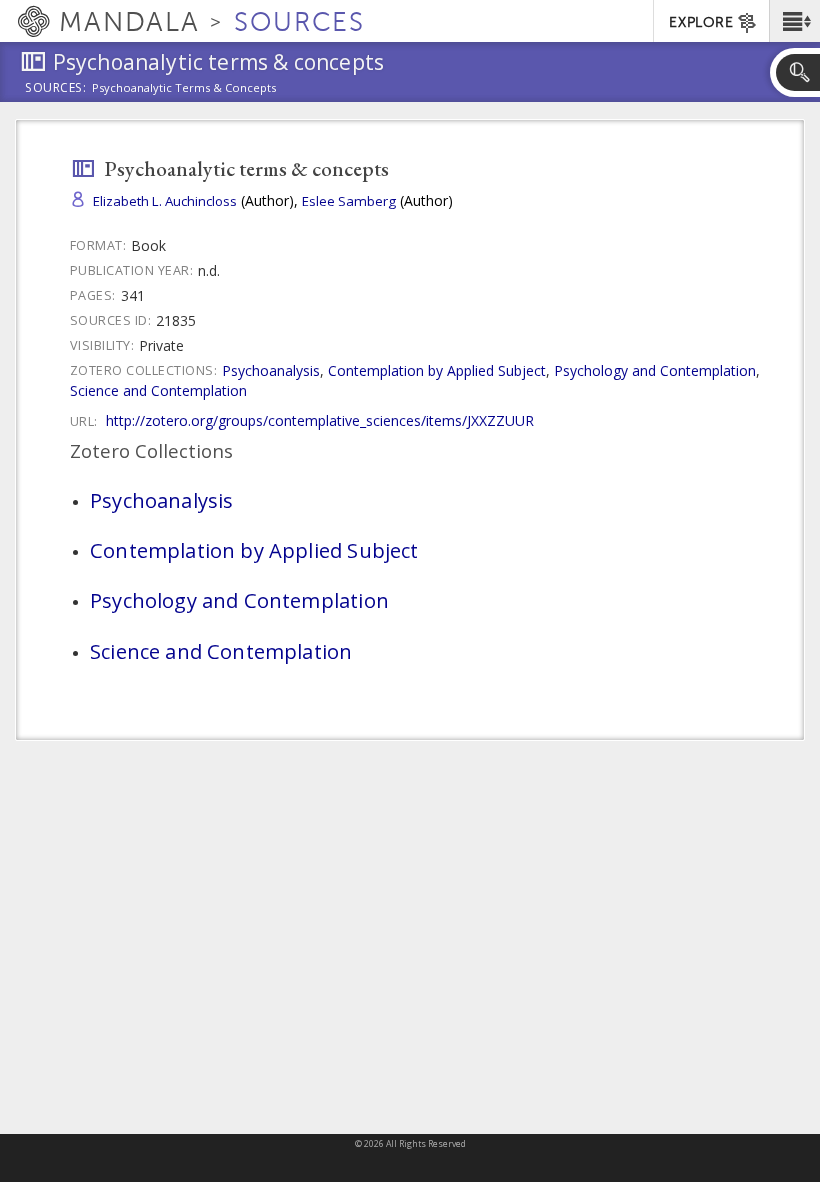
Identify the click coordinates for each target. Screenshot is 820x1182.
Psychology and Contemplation (655, 370)
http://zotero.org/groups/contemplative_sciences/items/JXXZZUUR (320, 420)
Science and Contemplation (158, 390)
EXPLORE (701, 22)
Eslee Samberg (349, 201)
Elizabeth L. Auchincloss (165, 201)
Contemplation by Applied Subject (437, 370)
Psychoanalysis (271, 370)
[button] (794, 21)
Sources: (56, 89)
